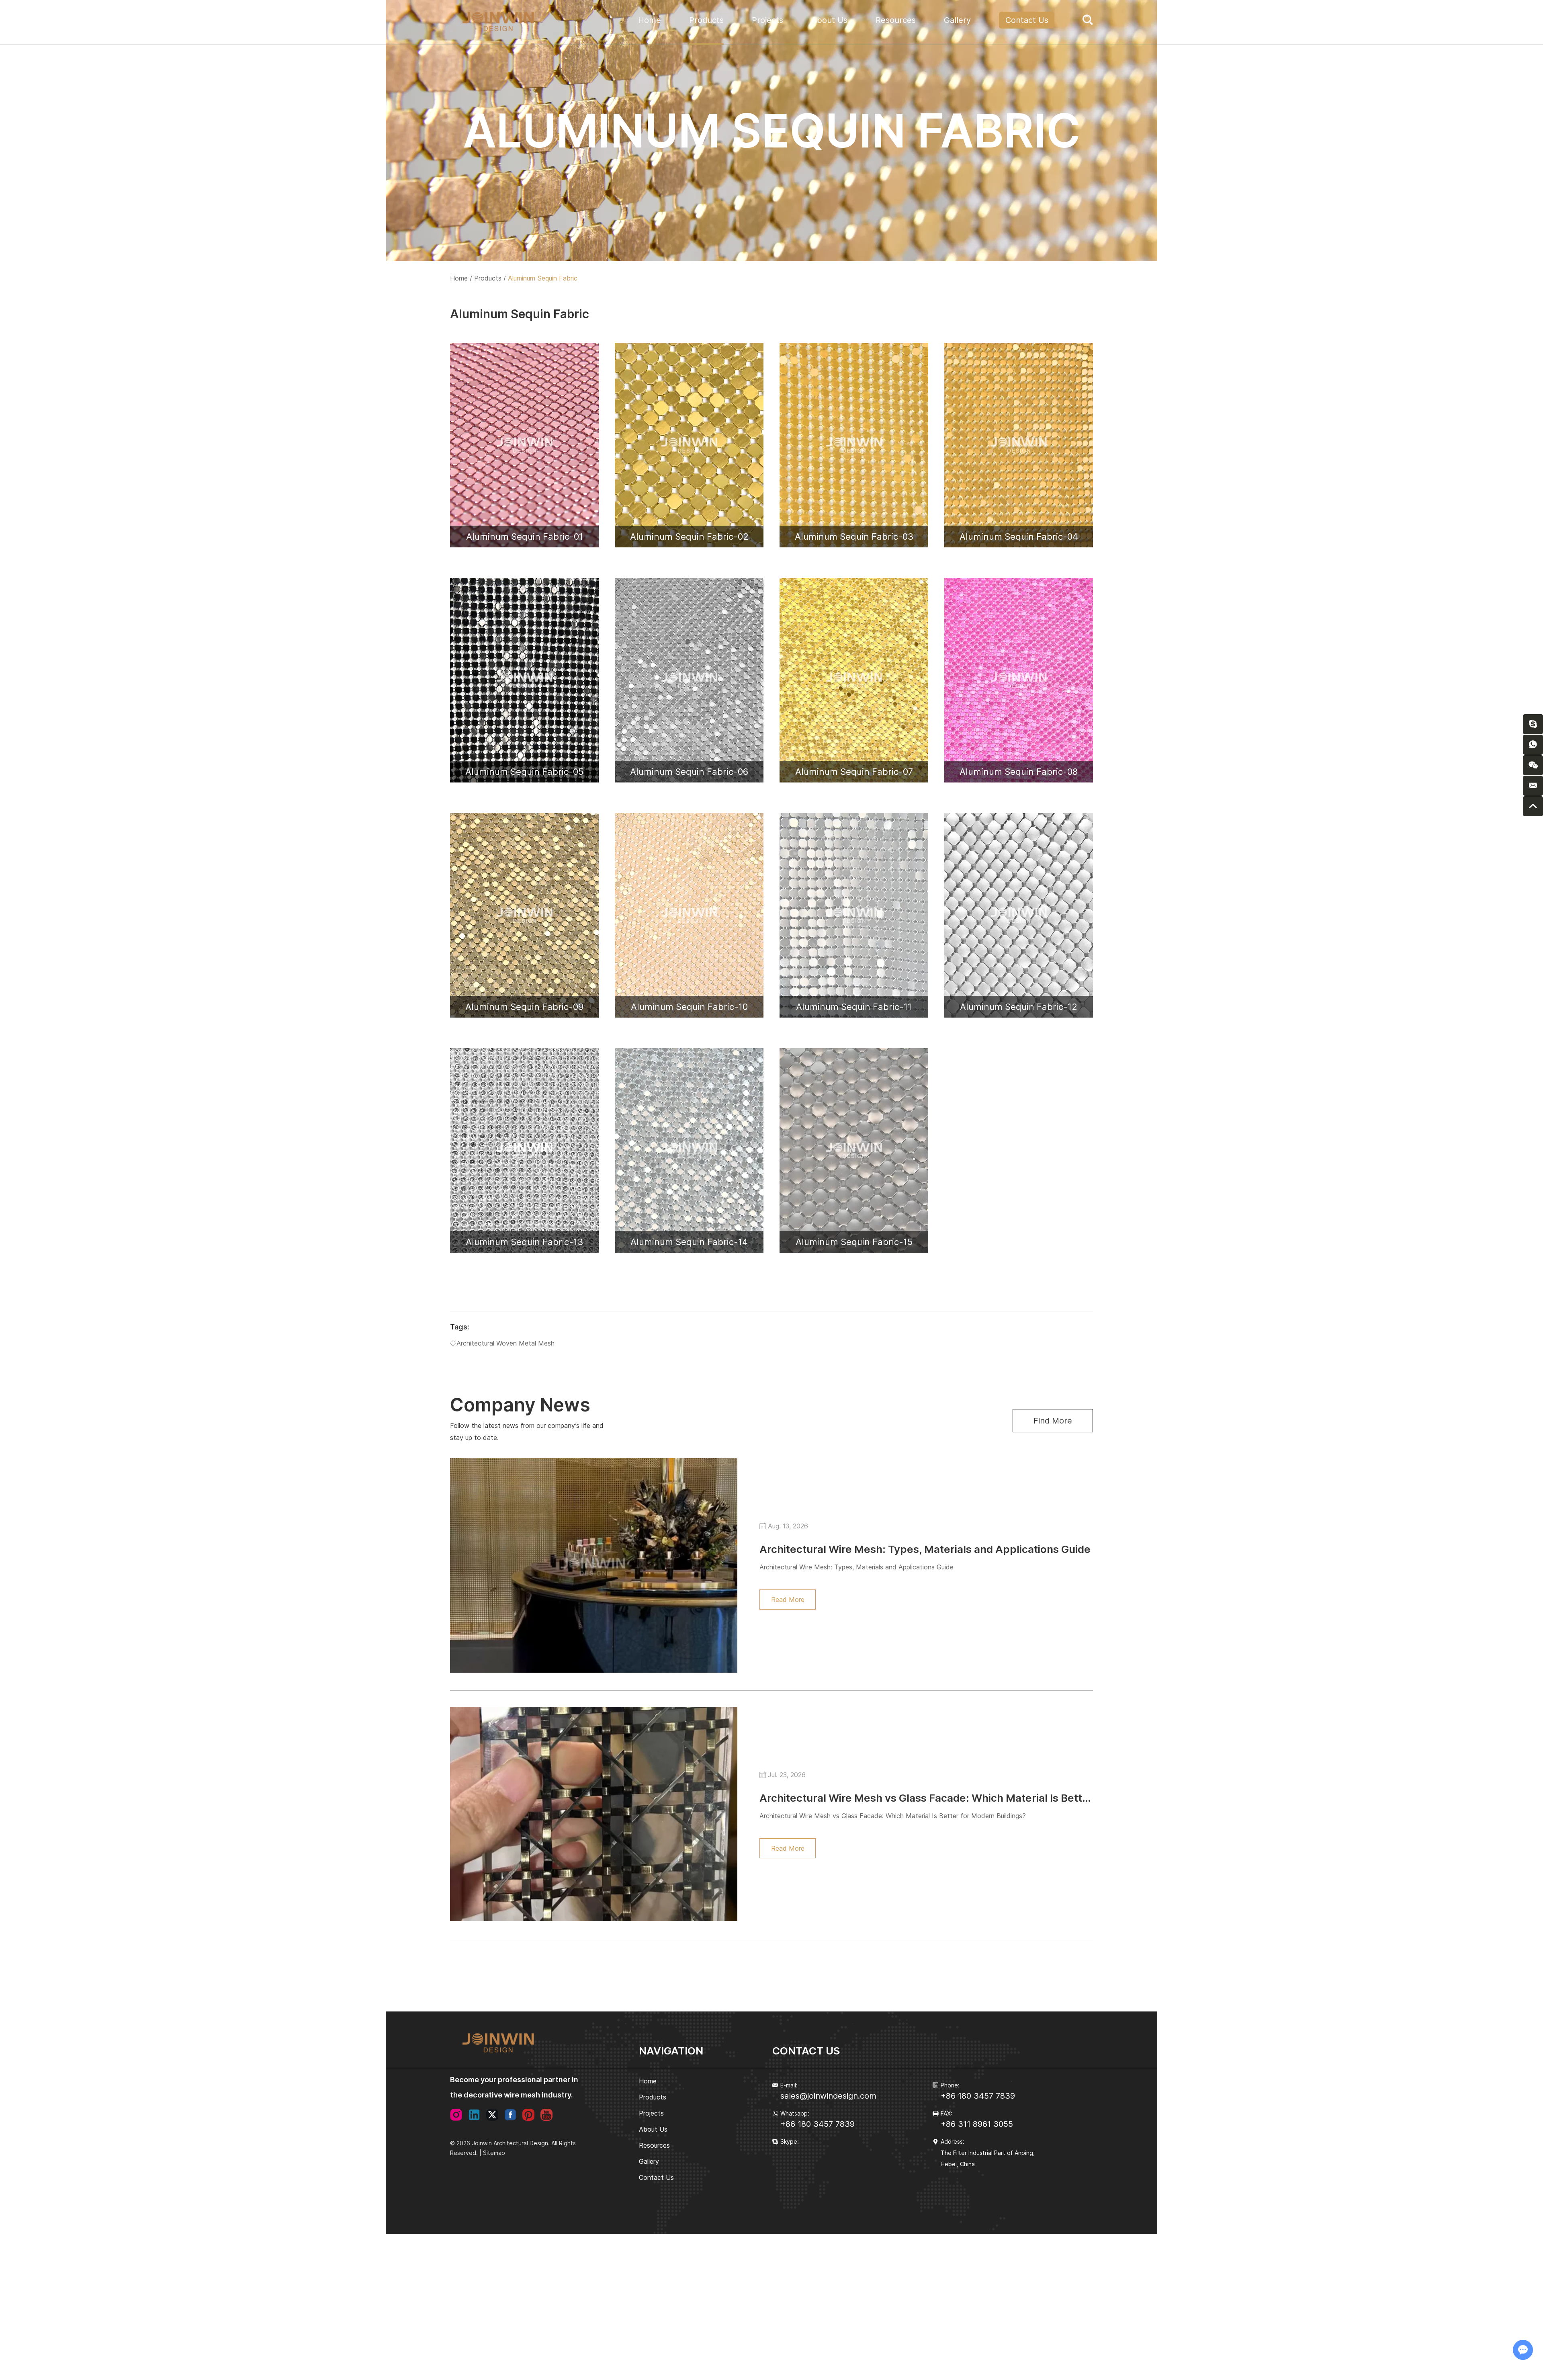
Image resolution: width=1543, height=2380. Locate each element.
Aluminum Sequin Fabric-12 (1019, 1007)
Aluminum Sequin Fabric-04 (1019, 537)
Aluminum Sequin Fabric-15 (854, 1242)
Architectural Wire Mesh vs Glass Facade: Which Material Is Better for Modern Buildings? (983, 1798)
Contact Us (1027, 20)
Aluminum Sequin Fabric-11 (854, 1007)
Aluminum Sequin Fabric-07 (854, 772)
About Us (829, 20)
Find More (1053, 1421)
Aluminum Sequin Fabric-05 (524, 772)
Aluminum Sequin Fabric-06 (689, 772)
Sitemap (494, 2153)
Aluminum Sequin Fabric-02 (689, 537)
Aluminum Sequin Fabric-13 (524, 1242)
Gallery (957, 20)
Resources (896, 20)
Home (650, 20)
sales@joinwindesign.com (828, 2096)
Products (706, 20)
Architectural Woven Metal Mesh (505, 1343)
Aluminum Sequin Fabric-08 (1019, 772)
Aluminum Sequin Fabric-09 (524, 1007)
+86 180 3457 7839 (818, 2124)
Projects (767, 20)
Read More (788, 1600)
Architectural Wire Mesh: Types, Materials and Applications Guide (925, 1549)
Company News (520, 1405)
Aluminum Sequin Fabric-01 (525, 537)
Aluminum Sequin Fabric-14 (689, 1242)
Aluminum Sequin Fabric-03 (854, 537)
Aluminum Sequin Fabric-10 (689, 1007)
